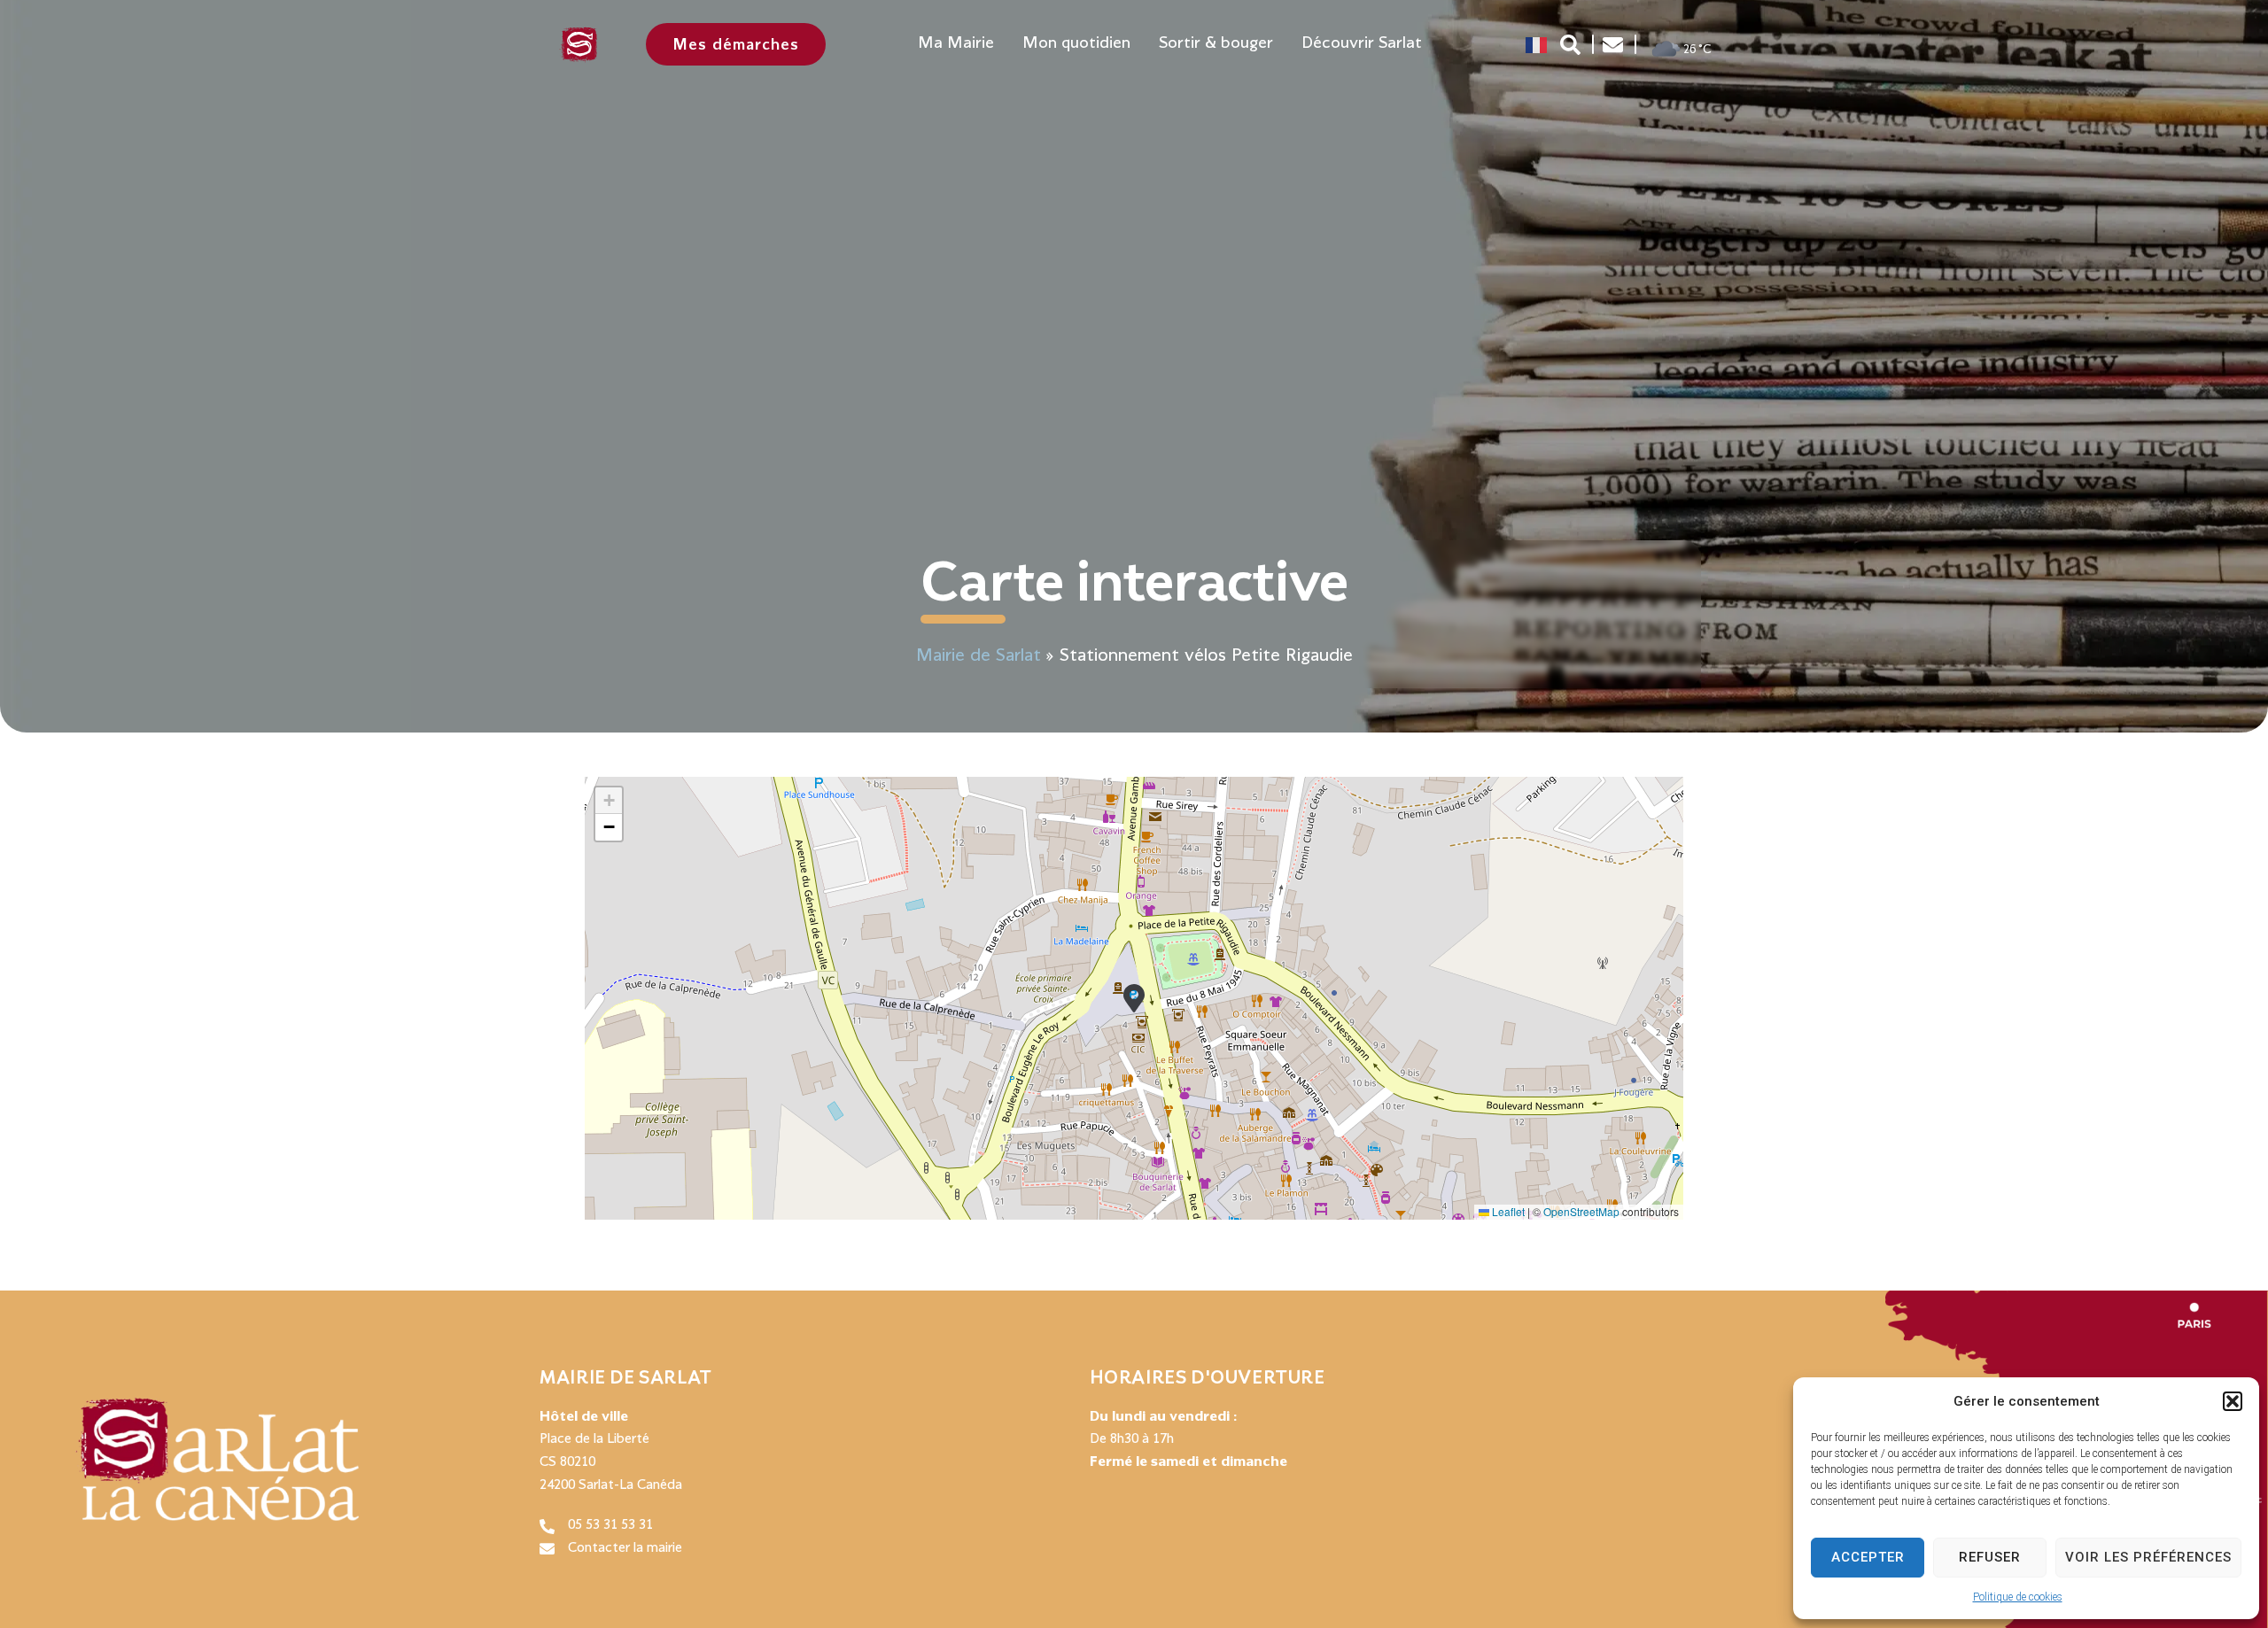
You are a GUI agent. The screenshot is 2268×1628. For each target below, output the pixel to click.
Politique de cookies (2018, 1597)
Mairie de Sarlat (979, 656)
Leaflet (1507, 1211)
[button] (2233, 1401)
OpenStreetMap (1581, 1211)
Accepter (1868, 1557)
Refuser (1990, 1557)
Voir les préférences (2148, 1557)
